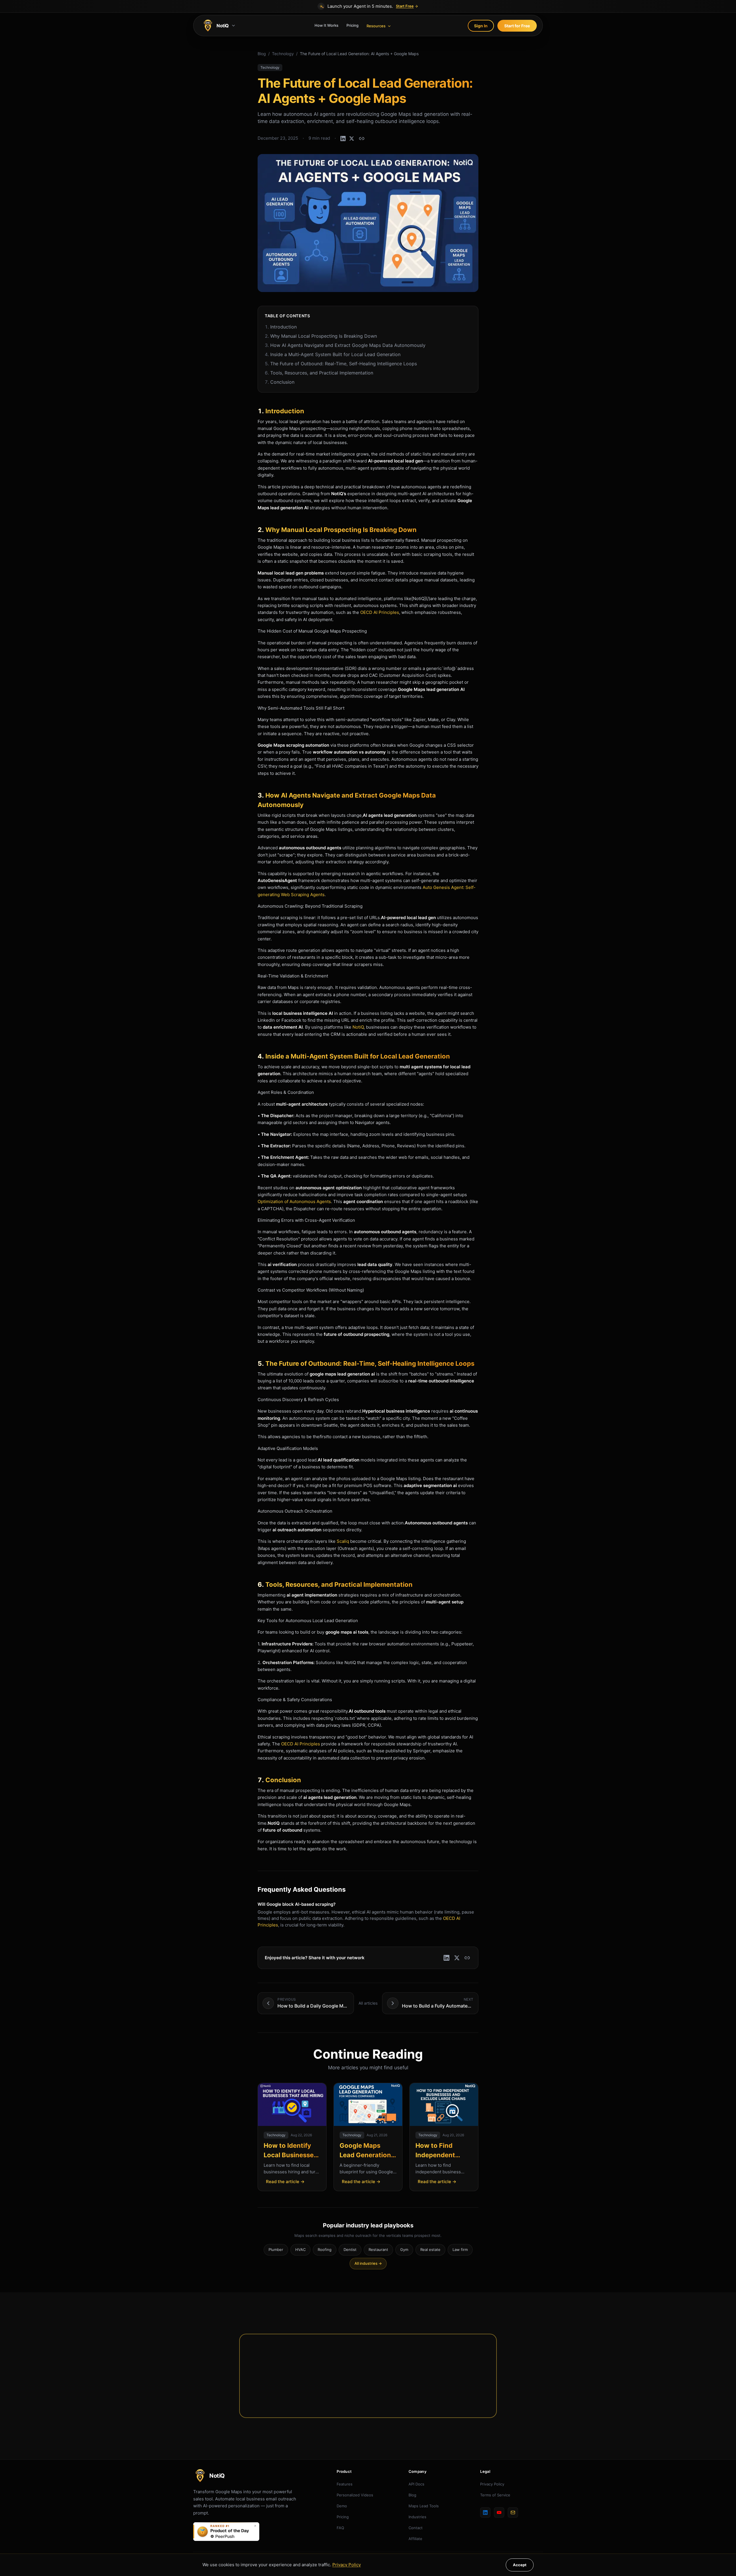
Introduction (281, 327)
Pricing (352, 25)
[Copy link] (362, 139)
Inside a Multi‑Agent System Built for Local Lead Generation (333, 354)
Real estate (430, 2250)
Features (345, 2484)
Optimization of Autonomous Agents (294, 1201)
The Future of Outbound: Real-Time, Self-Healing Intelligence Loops (341, 364)
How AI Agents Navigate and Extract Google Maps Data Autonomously (345, 345)
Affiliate (415, 2539)
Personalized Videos (355, 2495)
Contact (416, 2528)
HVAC (300, 2250)
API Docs (416, 2484)
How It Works (326, 25)
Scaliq (343, 1541)
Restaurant (378, 2250)
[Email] (513, 2512)
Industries (417, 2517)
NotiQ (358, 1027)
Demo (342, 2506)
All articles (368, 2003)
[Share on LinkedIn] (343, 139)
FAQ (340, 2528)
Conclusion (280, 382)
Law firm (460, 2250)
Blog (262, 54)
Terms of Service (495, 2495)
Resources (376, 26)
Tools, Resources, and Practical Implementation (319, 373)
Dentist (350, 2250)
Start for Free (517, 26)
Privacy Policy (492, 2484)
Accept (520, 2565)
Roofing (325, 2250)
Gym (404, 2250)
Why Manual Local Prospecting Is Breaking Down (321, 336)
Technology (283, 54)
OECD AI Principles (380, 612)
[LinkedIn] (485, 2512)
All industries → (368, 2263)
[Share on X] (352, 139)
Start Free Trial (364, 2389)
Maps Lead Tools (424, 2506)
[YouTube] (499, 2512)
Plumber (276, 2250)
